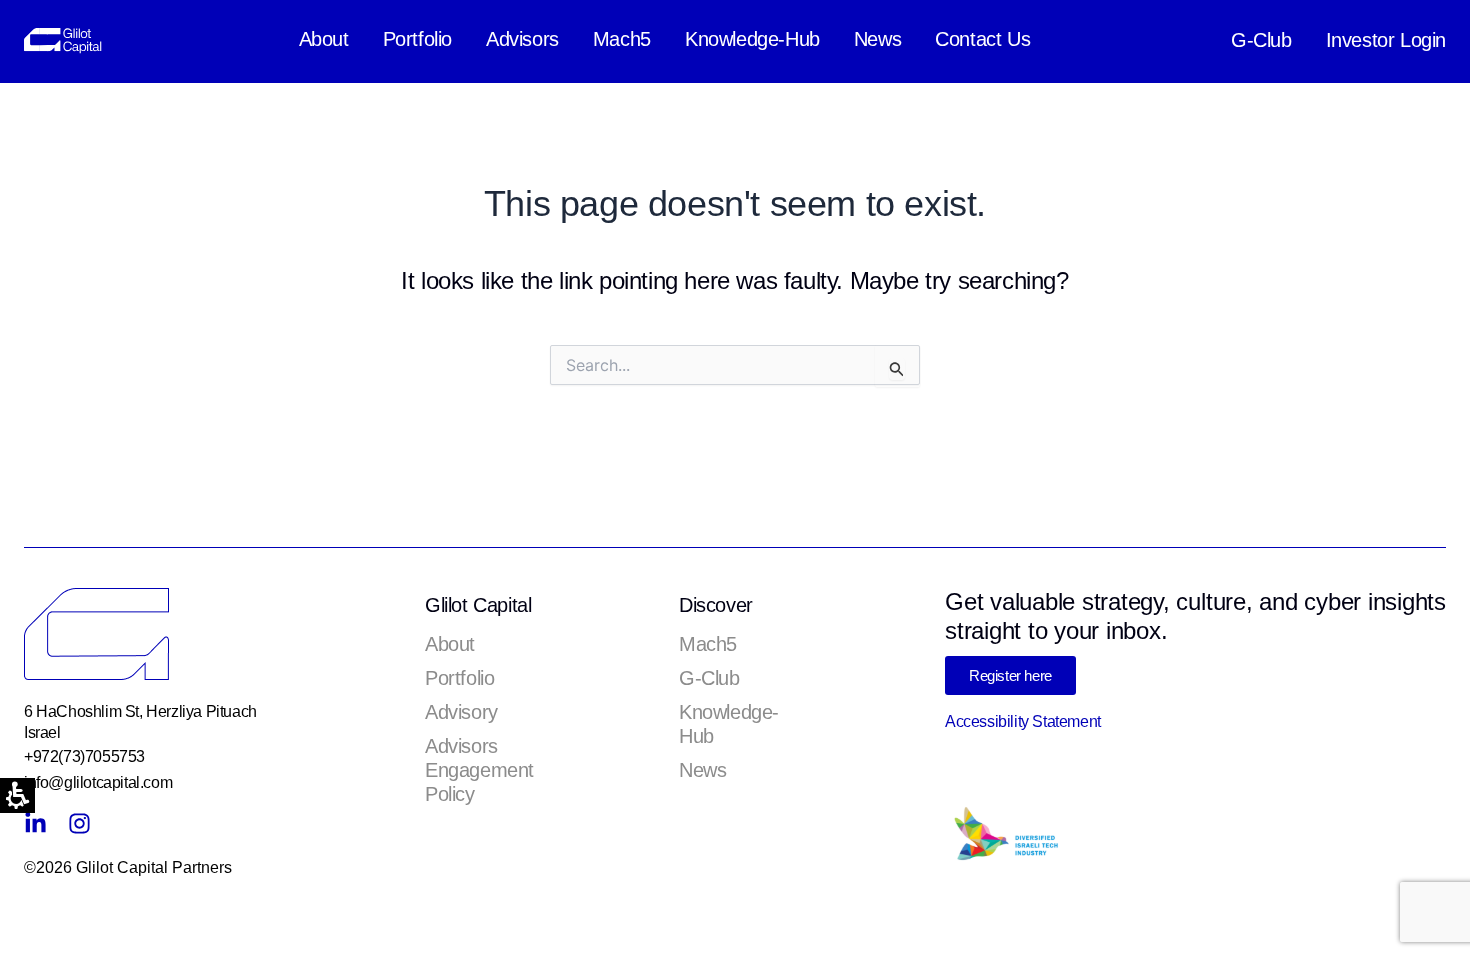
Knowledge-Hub (752, 39)
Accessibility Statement (1023, 721)
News (877, 39)
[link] (67, 39)
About (324, 39)
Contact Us (982, 39)
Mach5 (622, 39)
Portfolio (417, 39)
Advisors (522, 39)
